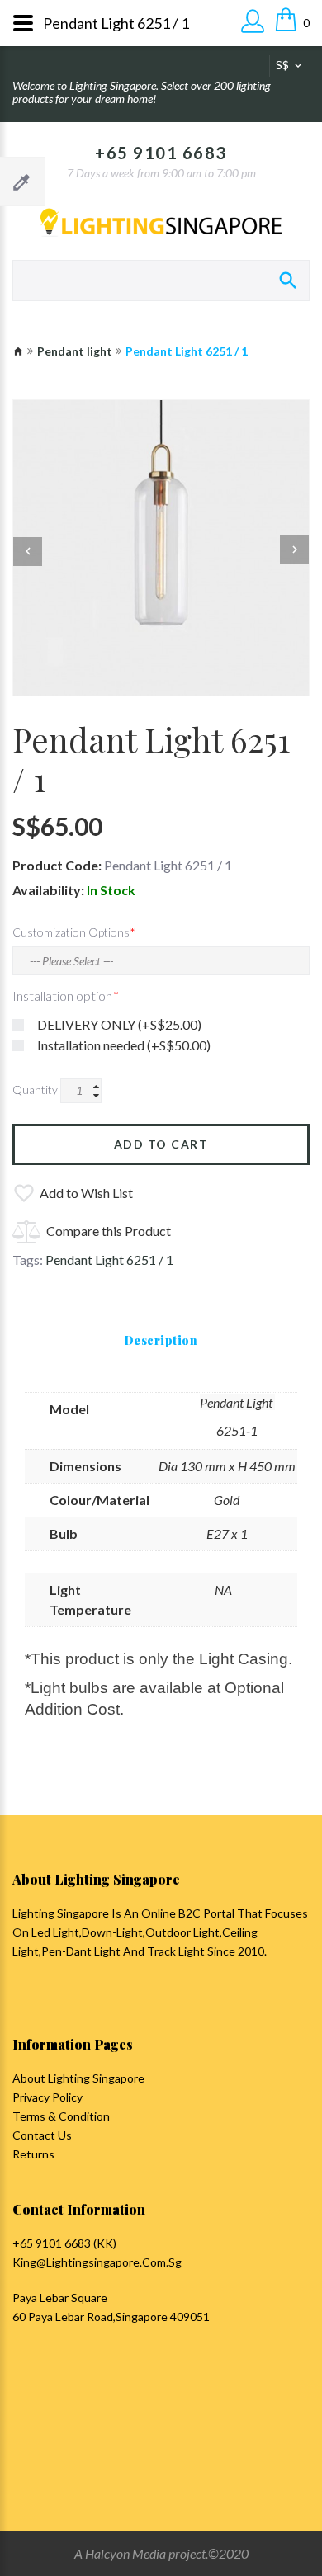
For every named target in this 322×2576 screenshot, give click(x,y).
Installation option (62, 995)
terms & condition (61, 2116)
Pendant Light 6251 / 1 (109, 1260)
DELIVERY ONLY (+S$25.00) (119, 1024)
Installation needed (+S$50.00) (124, 1045)
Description (161, 1340)
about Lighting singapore (78, 2078)
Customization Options (71, 932)
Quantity (35, 1090)
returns (33, 2154)
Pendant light (75, 351)
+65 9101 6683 (161, 153)
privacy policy (47, 2097)
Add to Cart (161, 1144)
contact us (42, 2135)
